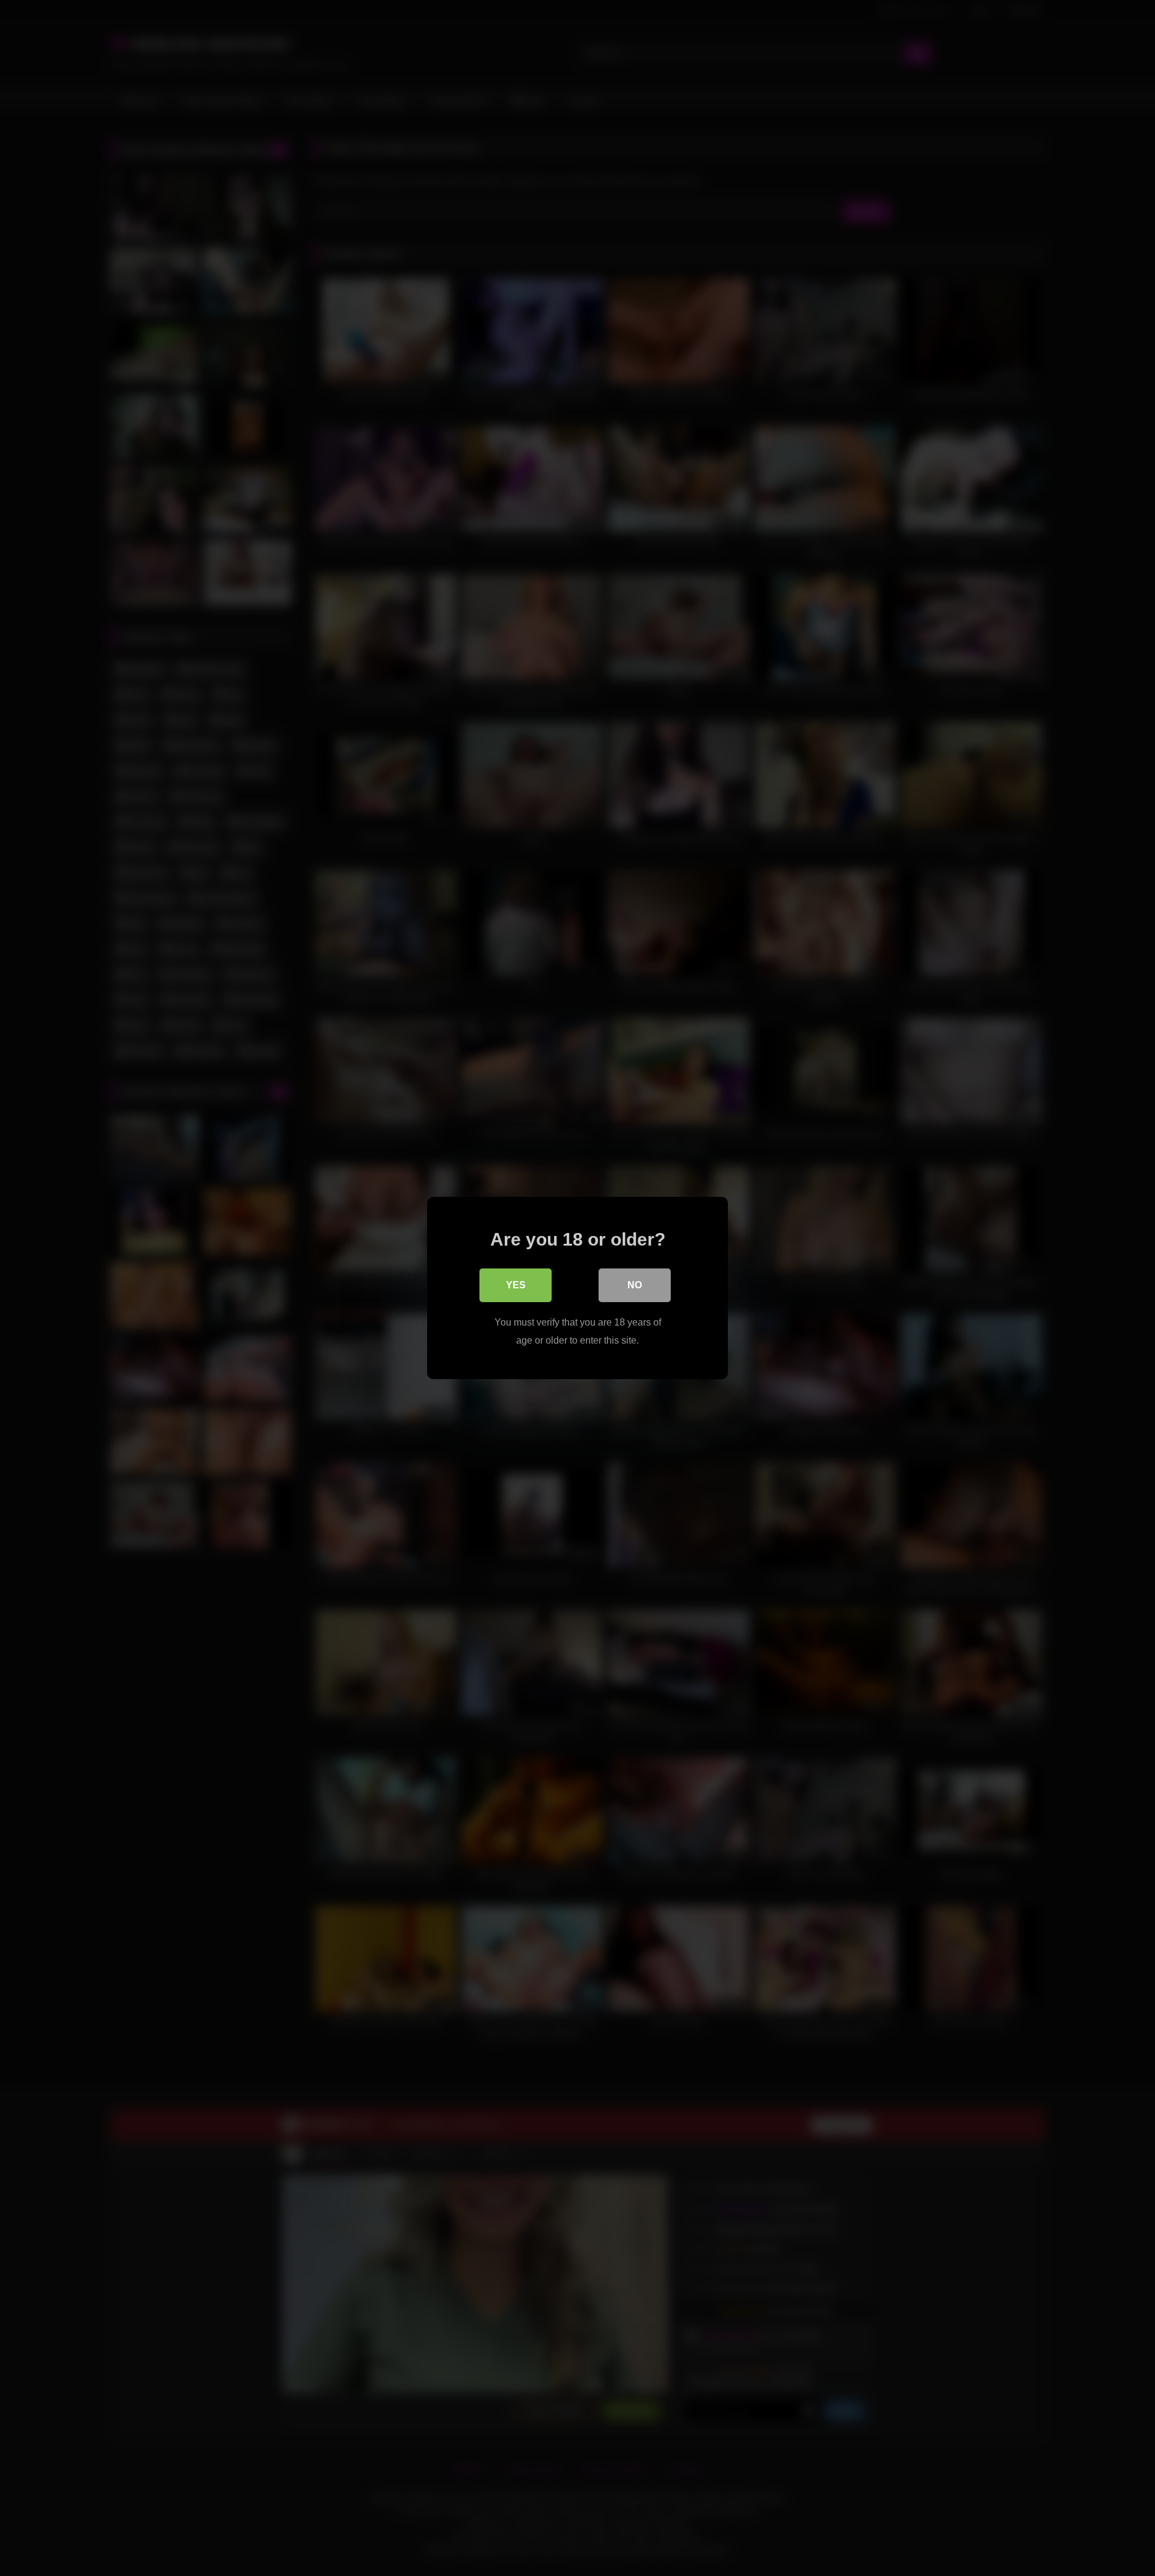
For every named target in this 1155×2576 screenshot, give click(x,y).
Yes (516, 1285)
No (635, 1285)
